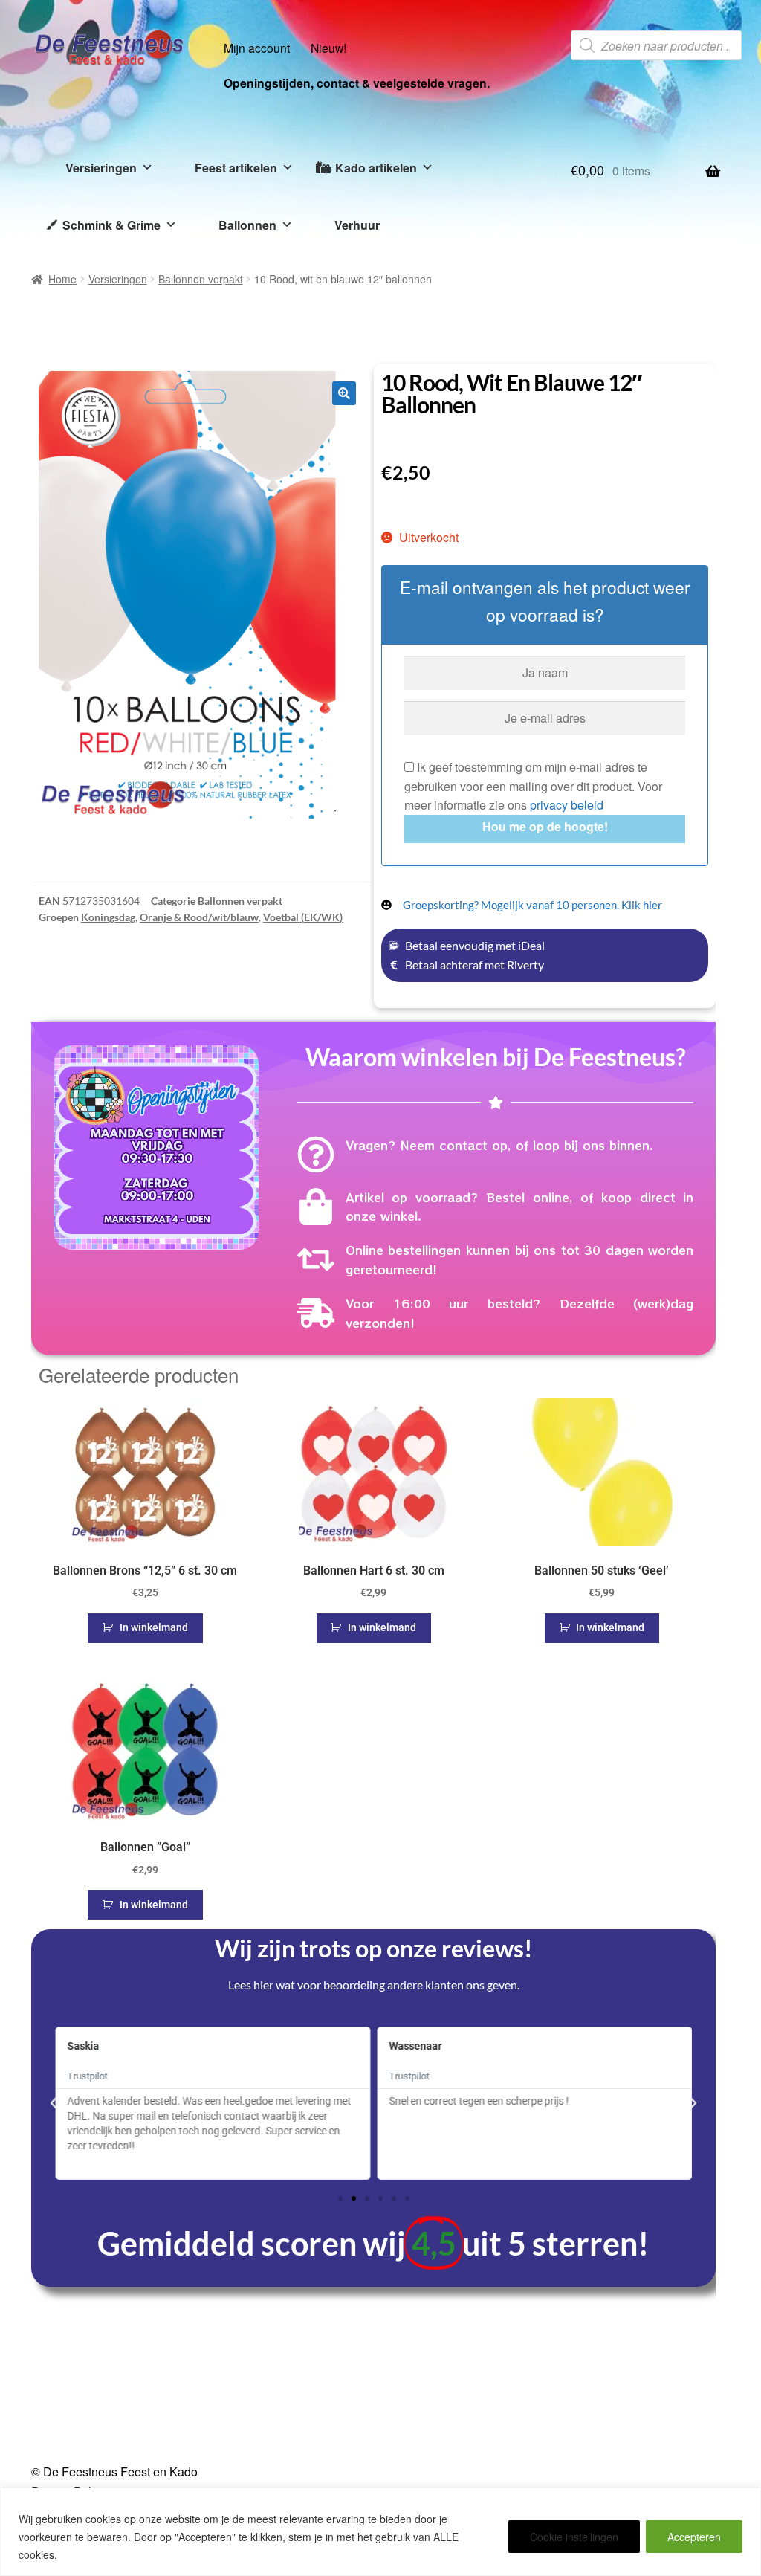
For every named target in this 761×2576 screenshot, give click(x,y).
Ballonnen (247, 225)
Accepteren (694, 2537)
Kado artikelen (376, 168)
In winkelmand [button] (154, 1627)
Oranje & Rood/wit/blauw (199, 917)
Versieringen (101, 168)
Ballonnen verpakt (201, 279)
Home (62, 279)
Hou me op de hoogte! (545, 826)
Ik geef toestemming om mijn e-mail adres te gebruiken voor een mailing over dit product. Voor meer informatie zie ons (533, 786)
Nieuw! (328, 48)
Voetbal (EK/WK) (303, 917)
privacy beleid (567, 805)
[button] (344, 393)
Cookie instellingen (574, 2537)
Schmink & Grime (111, 225)
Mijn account (257, 48)
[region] (380, 2532)
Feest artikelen (236, 168)
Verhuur (357, 225)
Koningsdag (108, 917)
